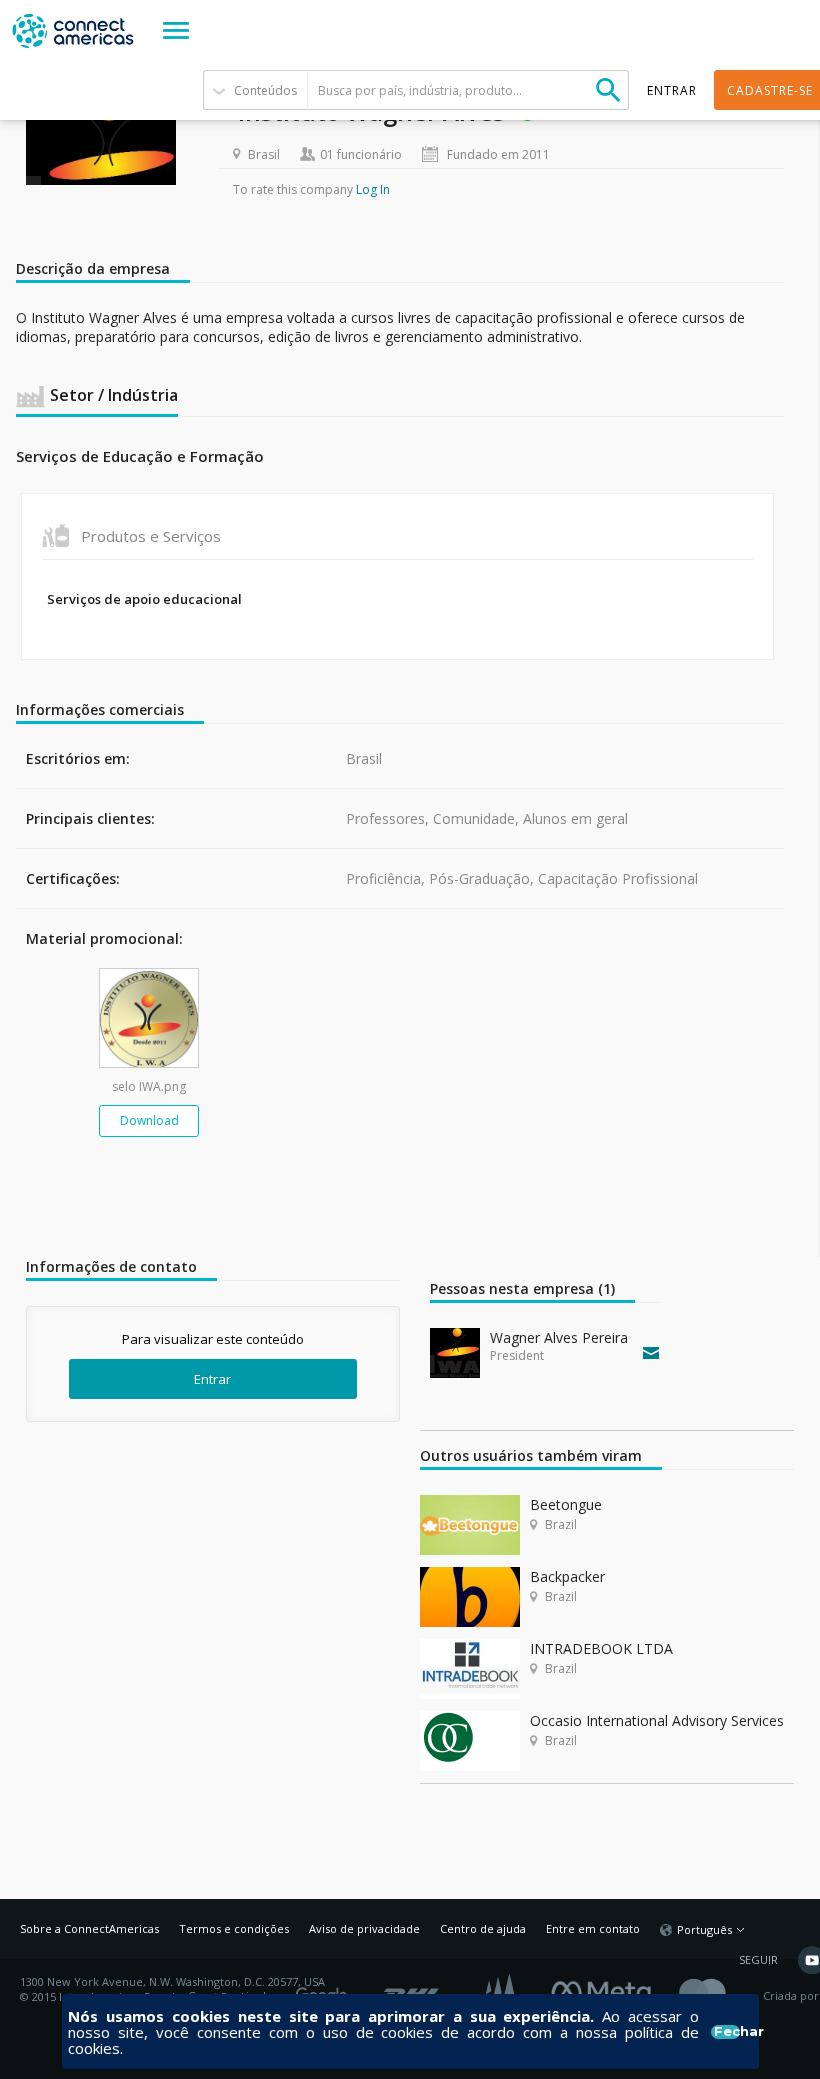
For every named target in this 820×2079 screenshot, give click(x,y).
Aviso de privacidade (364, 1928)
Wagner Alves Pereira (559, 1337)
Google (325, 1989)
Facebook (606, 1989)
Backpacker (567, 1576)
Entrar (212, 1379)
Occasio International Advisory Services (657, 1720)
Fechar (726, 2032)
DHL (412, 1989)
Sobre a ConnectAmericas (89, 1928)
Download (149, 1120)
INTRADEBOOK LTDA (601, 1648)
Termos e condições (234, 1928)
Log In (373, 189)
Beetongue (566, 1504)
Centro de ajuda (483, 1928)
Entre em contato (593, 1928)
